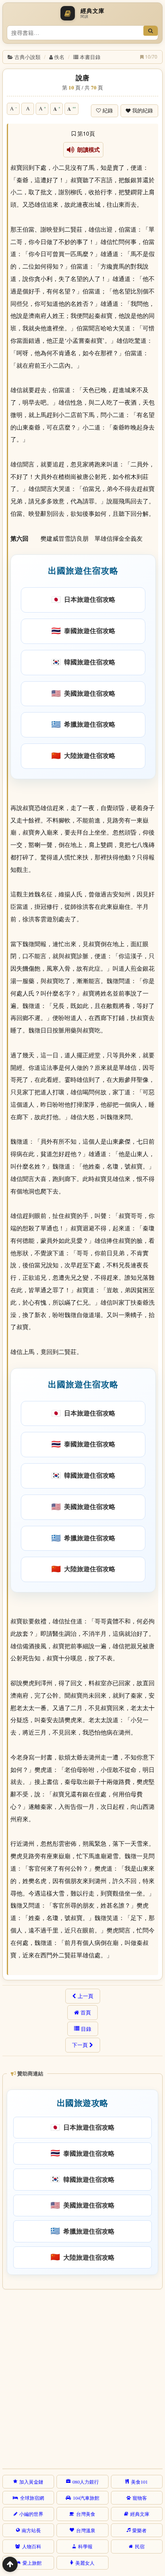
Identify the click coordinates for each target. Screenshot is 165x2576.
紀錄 (108, 111)
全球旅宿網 (32, 2498)
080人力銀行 (86, 2482)
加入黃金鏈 (31, 2482)
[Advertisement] (82, 2378)
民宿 (140, 2546)
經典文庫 (140, 2514)
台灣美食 (86, 2514)
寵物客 (140, 2498)
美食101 (139, 2482)
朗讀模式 (87, 150)
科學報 (85, 2546)
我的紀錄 (143, 111)
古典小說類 (27, 57)
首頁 (86, 2012)
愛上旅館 (32, 2563)
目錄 (86, 2029)
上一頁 (86, 1996)
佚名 (59, 57)
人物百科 (32, 2546)
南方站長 (31, 2530)
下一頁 (80, 2045)
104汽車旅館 (86, 2498)
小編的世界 (31, 2514)
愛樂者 (139, 2530)
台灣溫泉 (86, 2530)
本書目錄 (90, 57)
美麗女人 (85, 2563)
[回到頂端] (10, 2564)
